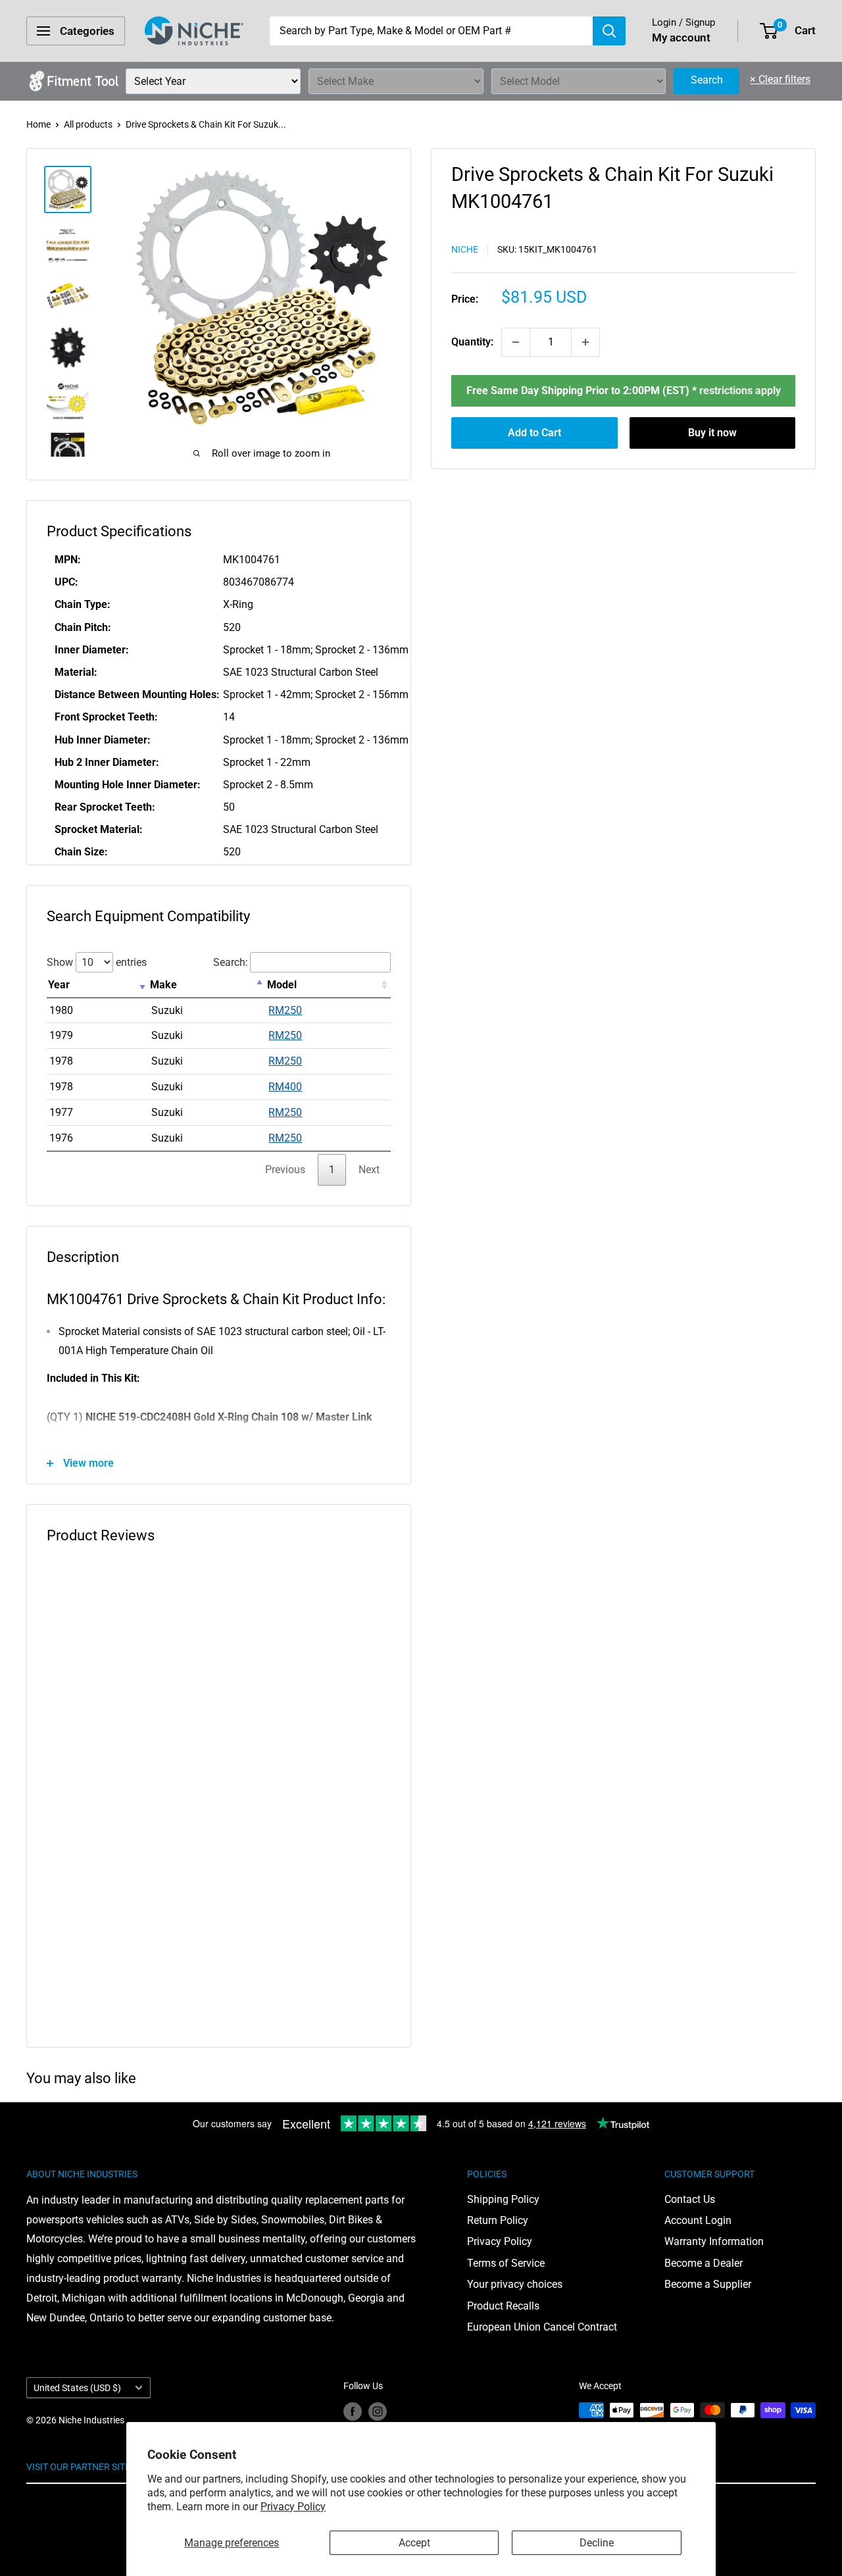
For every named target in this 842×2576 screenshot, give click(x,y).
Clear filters (780, 79)
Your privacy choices (515, 2284)
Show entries (97, 962)
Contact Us (690, 2199)
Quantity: (472, 342)
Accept (414, 2543)
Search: (231, 962)
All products (88, 124)
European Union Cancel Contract (542, 2327)
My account (681, 38)
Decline (597, 2543)
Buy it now (712, 433)
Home (38, 124)
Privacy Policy (293, 2507)
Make (163, 985)
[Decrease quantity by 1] (516, 342)
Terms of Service (506, 2263)
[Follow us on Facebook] (353, 2412)
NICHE (465, 249)
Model (282, 985)
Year (59, 985)
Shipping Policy (503, 2199)
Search (707, 80)
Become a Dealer (704, 2263)
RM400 (285, 1087)
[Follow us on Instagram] (378, 2412)
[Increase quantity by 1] (585, 342)
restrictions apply (740, 391)
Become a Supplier (708, 2284)
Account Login (698, 2220)
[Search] (609, 31)
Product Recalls (503, 2306)
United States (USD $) (77, 2388)
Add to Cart (534, 433)
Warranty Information (714, 2241)
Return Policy (498, 2220)
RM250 (285, 1010)
